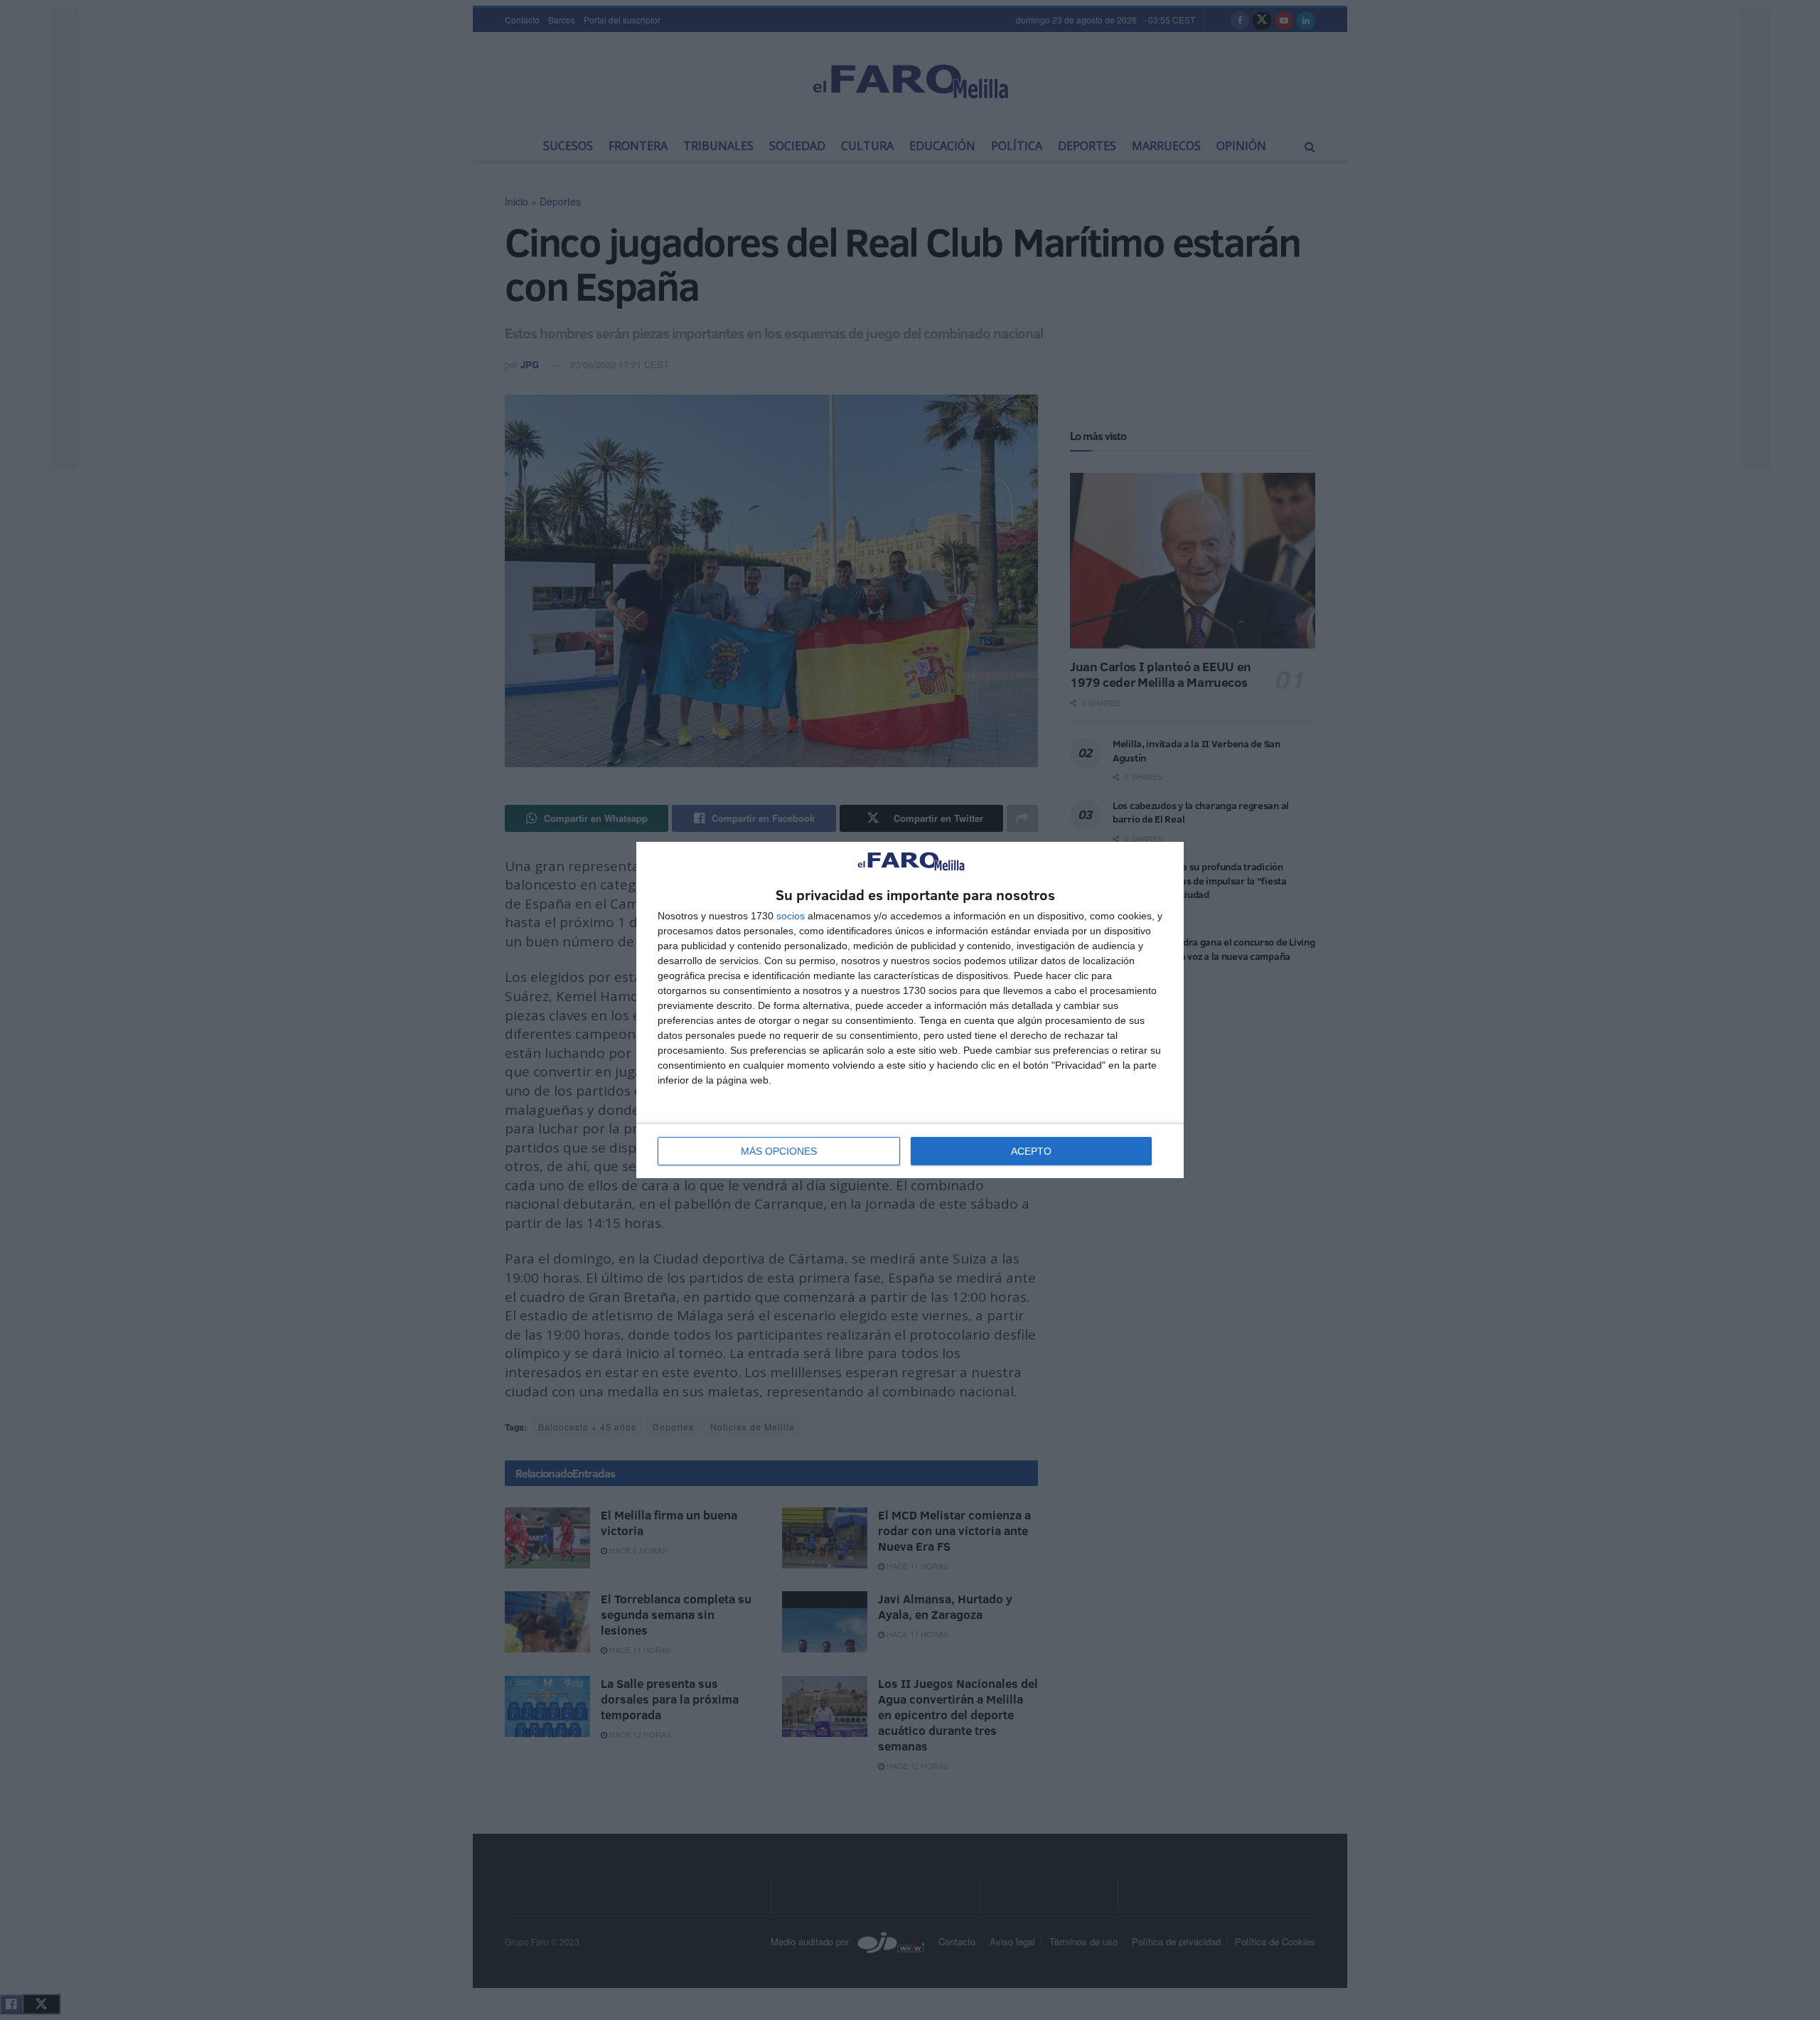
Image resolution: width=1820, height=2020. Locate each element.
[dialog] (910, 1010)
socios (791, 916)
